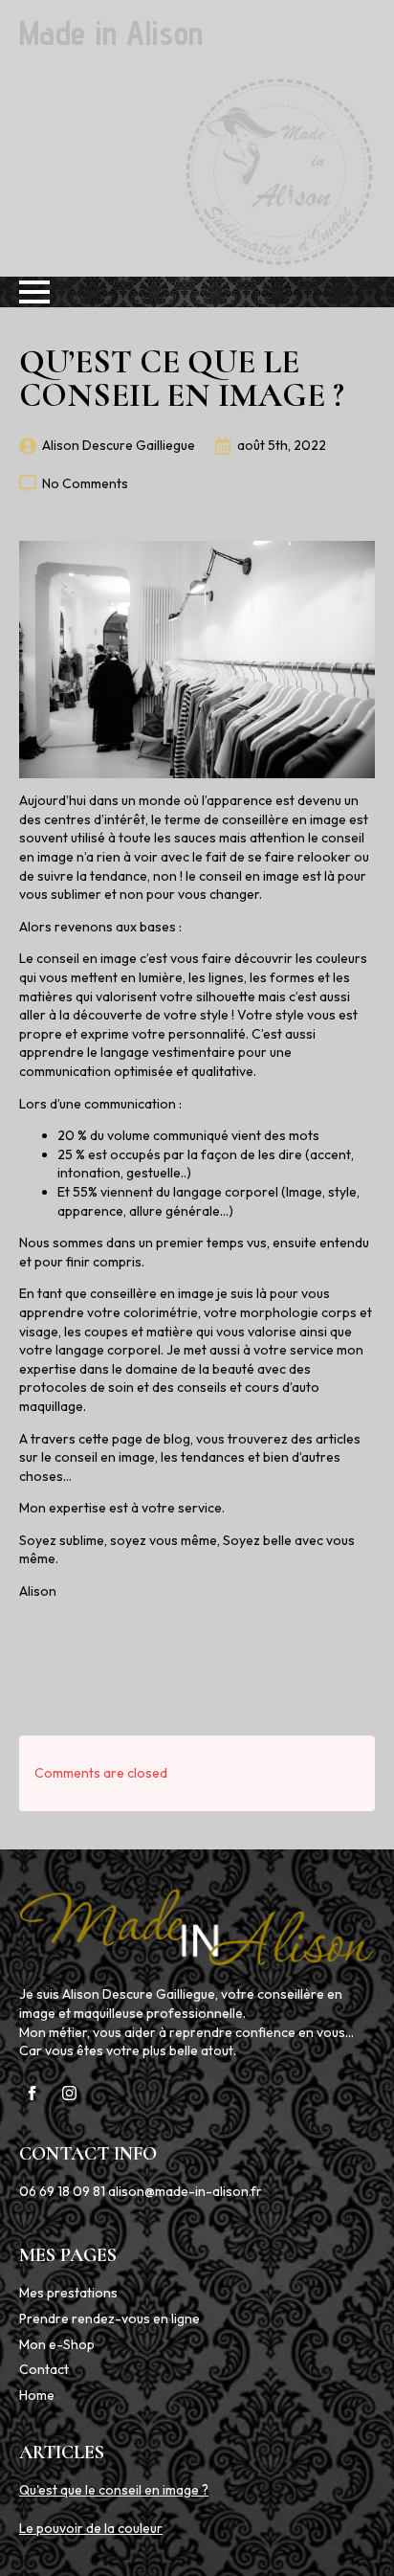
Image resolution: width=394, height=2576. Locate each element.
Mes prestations (68, 2293)
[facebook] (32, 2093)
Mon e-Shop (57, 2344)
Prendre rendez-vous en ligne (109, 2318)
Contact (44, 2369)
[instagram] (69, 2093)
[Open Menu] (34, 292)
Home (37, 2395)
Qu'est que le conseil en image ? (114, 2490)
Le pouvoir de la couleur (91, 2528)
